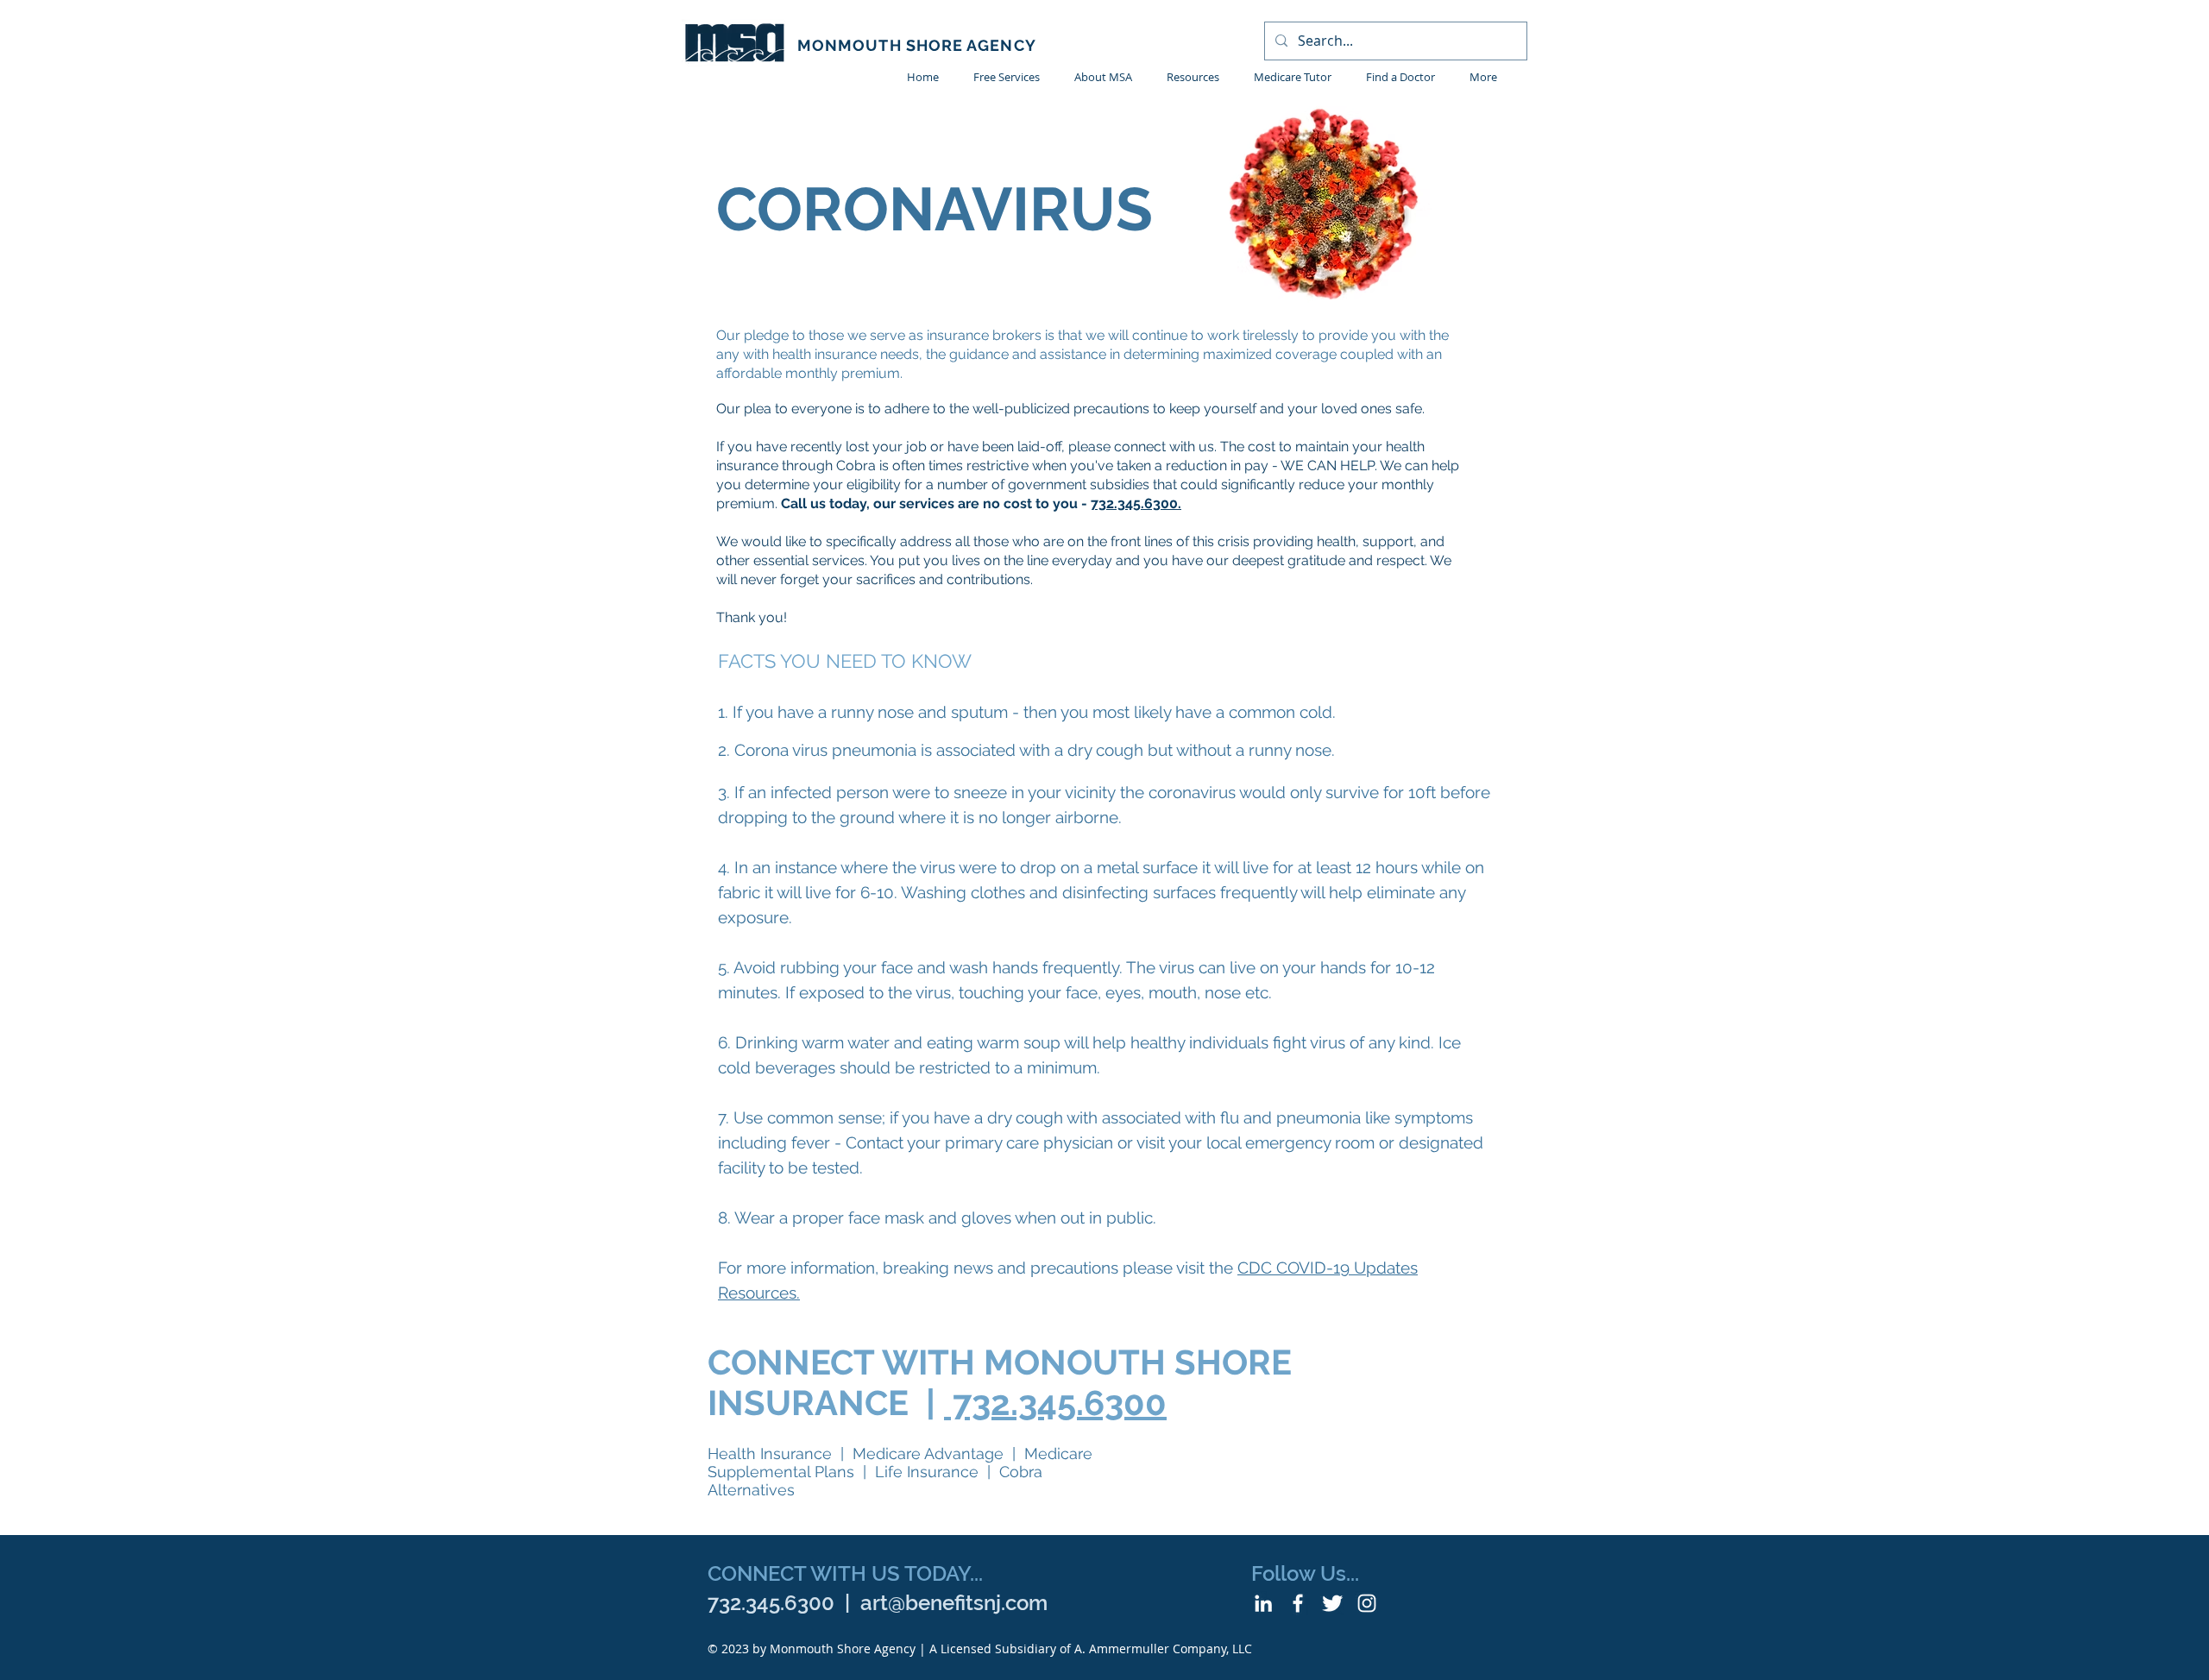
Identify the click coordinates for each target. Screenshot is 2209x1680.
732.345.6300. (1136, 503)
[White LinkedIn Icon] (1263, 1603)
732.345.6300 (1055, 1403)
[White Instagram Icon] (1367, 1603)
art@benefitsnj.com (954, 1603)
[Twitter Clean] (1332, 1603)
